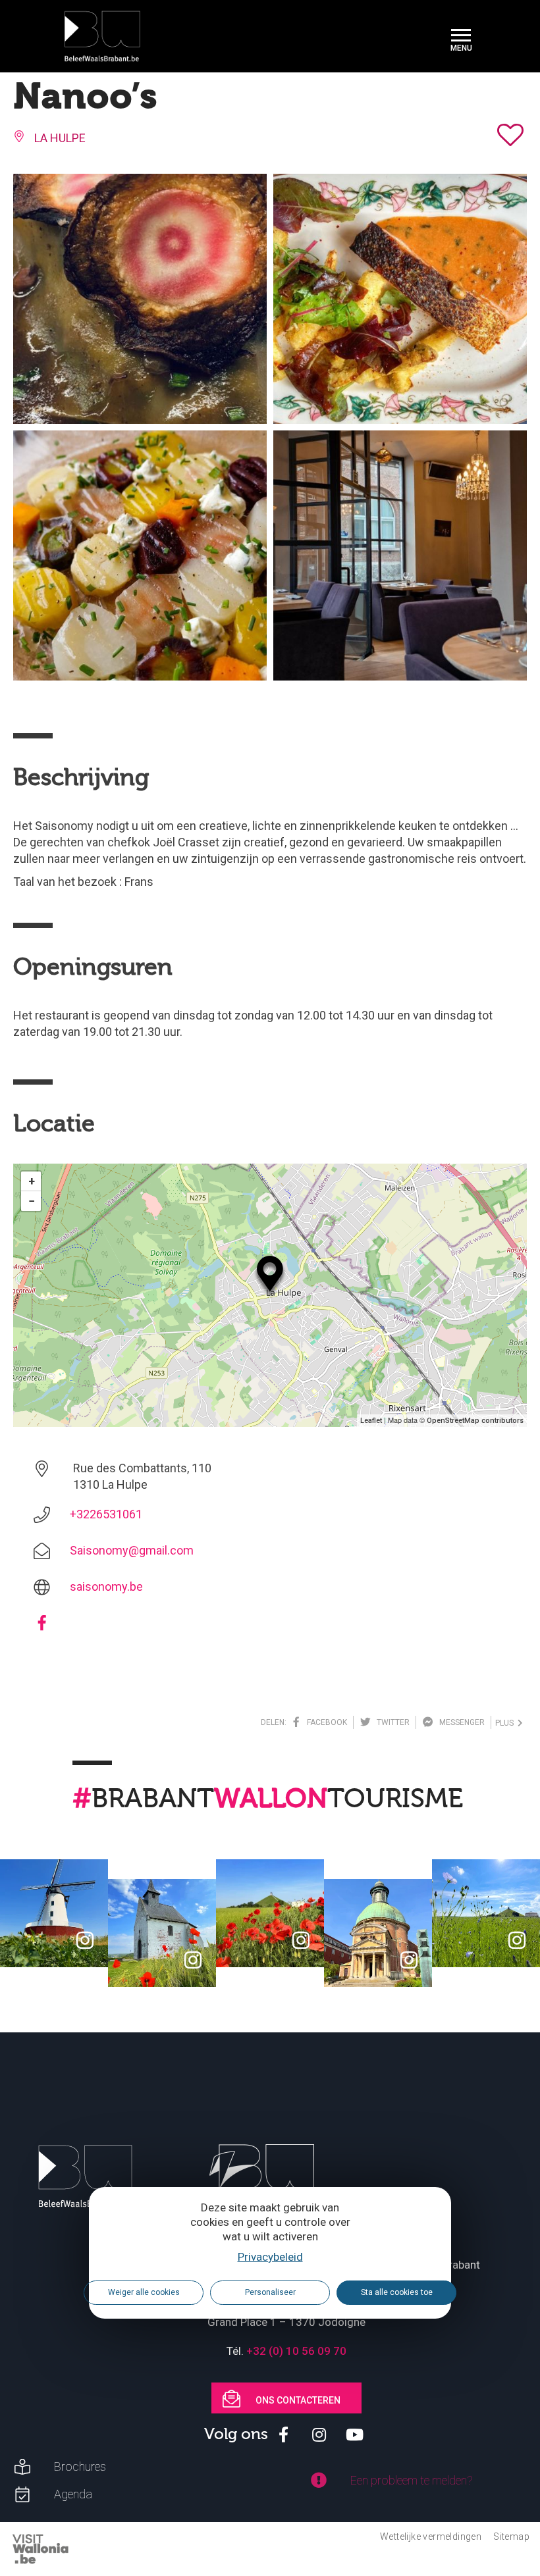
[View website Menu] (461, 37)
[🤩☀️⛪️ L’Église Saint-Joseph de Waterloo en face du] (378, 1933)
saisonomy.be (106, 1586)
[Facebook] (42, 1627)
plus (506, 1723)
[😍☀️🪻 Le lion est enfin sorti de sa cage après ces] (486, 1913)
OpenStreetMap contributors (475, 1421)
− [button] (32, 1201)
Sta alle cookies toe (397, 2292)
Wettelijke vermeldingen (431, 2537)
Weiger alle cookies (144, 2292)
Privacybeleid (270, 2257)
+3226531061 (106, 1514)
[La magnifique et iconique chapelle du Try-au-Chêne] (162, 1933)
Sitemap (511, 2537)
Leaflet (371, 1421)
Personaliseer (270, 2292)
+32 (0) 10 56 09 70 (296, 2351)
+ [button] (32, 1181)
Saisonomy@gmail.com (132, 1550)
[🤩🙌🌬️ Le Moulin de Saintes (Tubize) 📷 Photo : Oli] (54, 1913)
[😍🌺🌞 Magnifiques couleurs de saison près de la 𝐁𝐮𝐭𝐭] (270, 1913)
